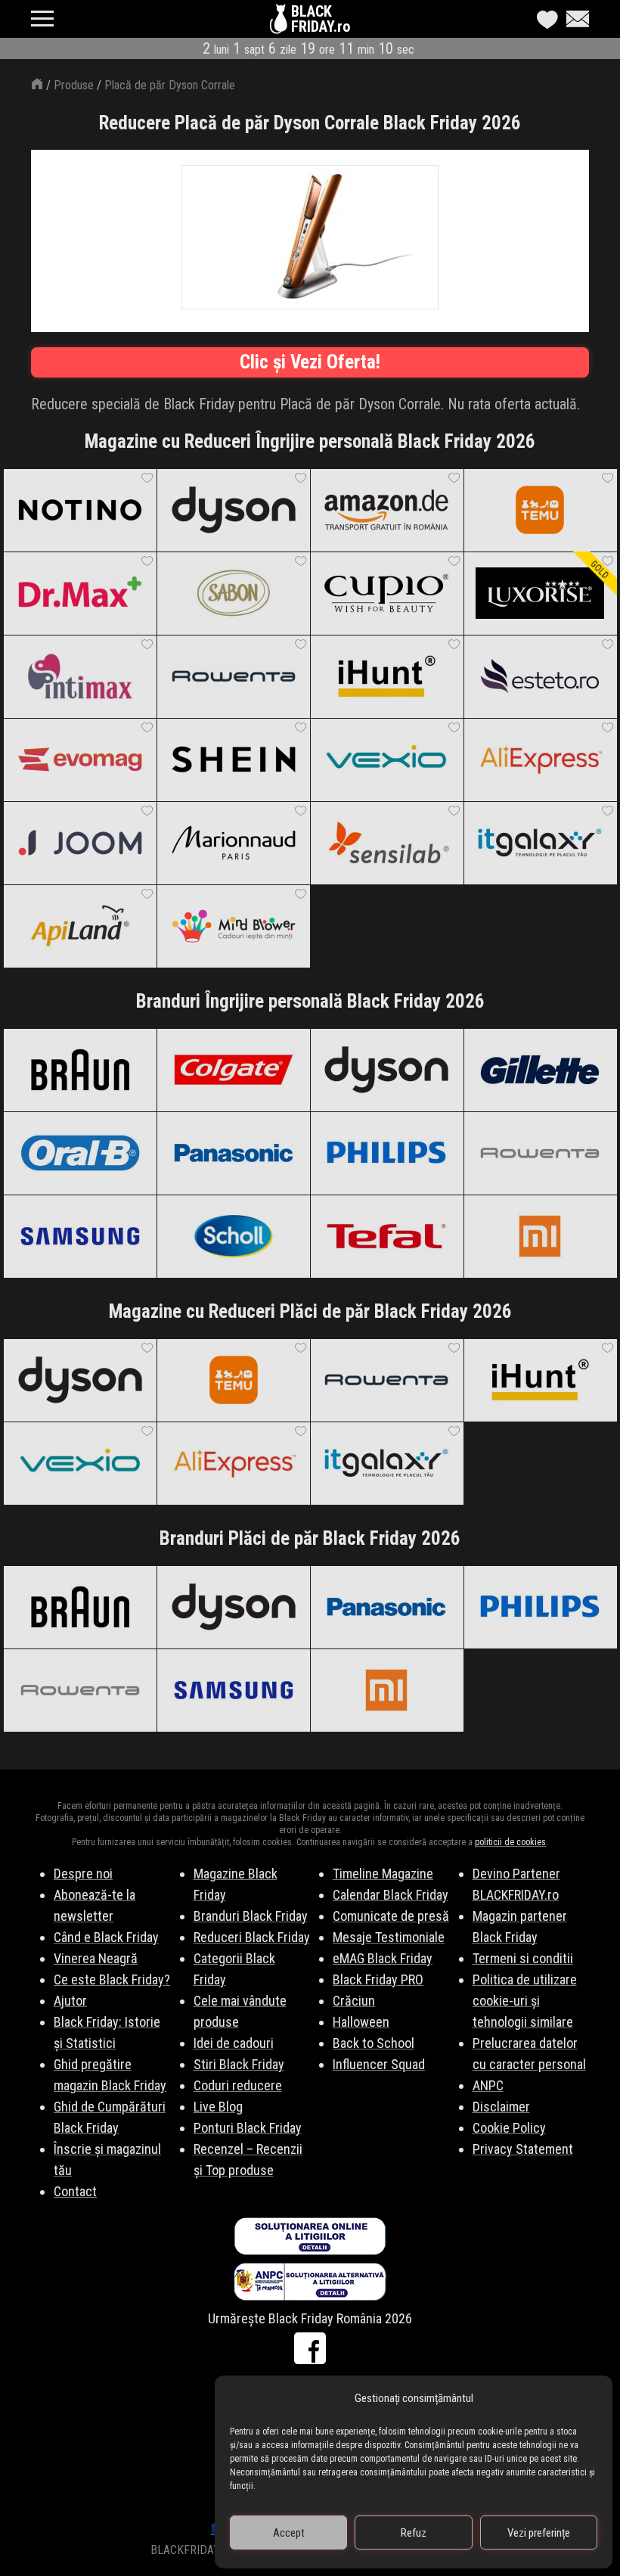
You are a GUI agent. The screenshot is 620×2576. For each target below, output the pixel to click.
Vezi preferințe (539, 2533)
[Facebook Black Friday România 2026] (310, 2348)
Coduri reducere (238, 2085)
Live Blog (218, 2107)
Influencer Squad (379, 2064)
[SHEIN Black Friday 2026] (233, 760)
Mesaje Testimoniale (389, 1937)
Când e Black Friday (106, 1937)
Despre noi (83, 1874)
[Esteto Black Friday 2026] (540, 676)
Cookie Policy (509, 2128)
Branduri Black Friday (251, 1916)
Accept (289, 2533)
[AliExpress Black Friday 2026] (540, 760)
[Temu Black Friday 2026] (540, 510)
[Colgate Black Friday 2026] (233, 1070)
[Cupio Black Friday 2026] (387, 593)
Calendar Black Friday (391, 1895)
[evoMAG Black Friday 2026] (80, 760)
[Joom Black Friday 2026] (80, 843)
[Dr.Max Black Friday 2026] (80, 593)
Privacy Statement (523, 2149)
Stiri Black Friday (239, 2064)
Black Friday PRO (378, 1979)
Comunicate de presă (391, 1916)
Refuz (414, 2533)
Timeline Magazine (383, 1874)
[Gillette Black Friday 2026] (540, 1070)
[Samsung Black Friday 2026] (80, 1236)
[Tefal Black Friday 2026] (387, 1236)
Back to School (374, 2043)
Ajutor (70, 2001)
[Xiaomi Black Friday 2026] (540, 1236)
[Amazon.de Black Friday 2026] (387, 510)
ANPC (488, 2085)
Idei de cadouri (234, 2043)
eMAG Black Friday (383, 1958)
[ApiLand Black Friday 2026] (80, 926)
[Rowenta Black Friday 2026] (233, 676)
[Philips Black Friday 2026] (387, 1153)
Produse (74, 85)
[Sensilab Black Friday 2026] (387, 843)
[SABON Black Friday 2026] (233, 593)
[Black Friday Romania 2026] (281, 23)
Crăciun (354, 2001)
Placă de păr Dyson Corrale (170, 85)
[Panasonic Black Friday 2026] (233, 1153)
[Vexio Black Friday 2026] (387, 760)
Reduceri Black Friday (252, 1937)
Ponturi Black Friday (248, 2128)
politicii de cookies (510, 1842)
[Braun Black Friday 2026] (80, 1070)
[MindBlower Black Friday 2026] (233, 926)
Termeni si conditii (523, 1958)
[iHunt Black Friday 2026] (387, 676)
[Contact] (574, 19)
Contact (75, 2191)
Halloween (361, 2022)
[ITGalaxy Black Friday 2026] (540, 843)
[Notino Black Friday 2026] (80, 510)
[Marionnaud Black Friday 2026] (233, 843)
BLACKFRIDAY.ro (321, 19)
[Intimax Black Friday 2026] (80, 676)
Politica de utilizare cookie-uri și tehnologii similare (525, 2001)
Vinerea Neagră (96, 1958)
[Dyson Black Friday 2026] (233, 510)
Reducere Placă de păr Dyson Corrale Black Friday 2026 (310, 123)
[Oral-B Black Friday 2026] (80, 1153)
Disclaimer (501, 2107)
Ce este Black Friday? (112, 1979)
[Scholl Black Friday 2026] (233, 1236)
